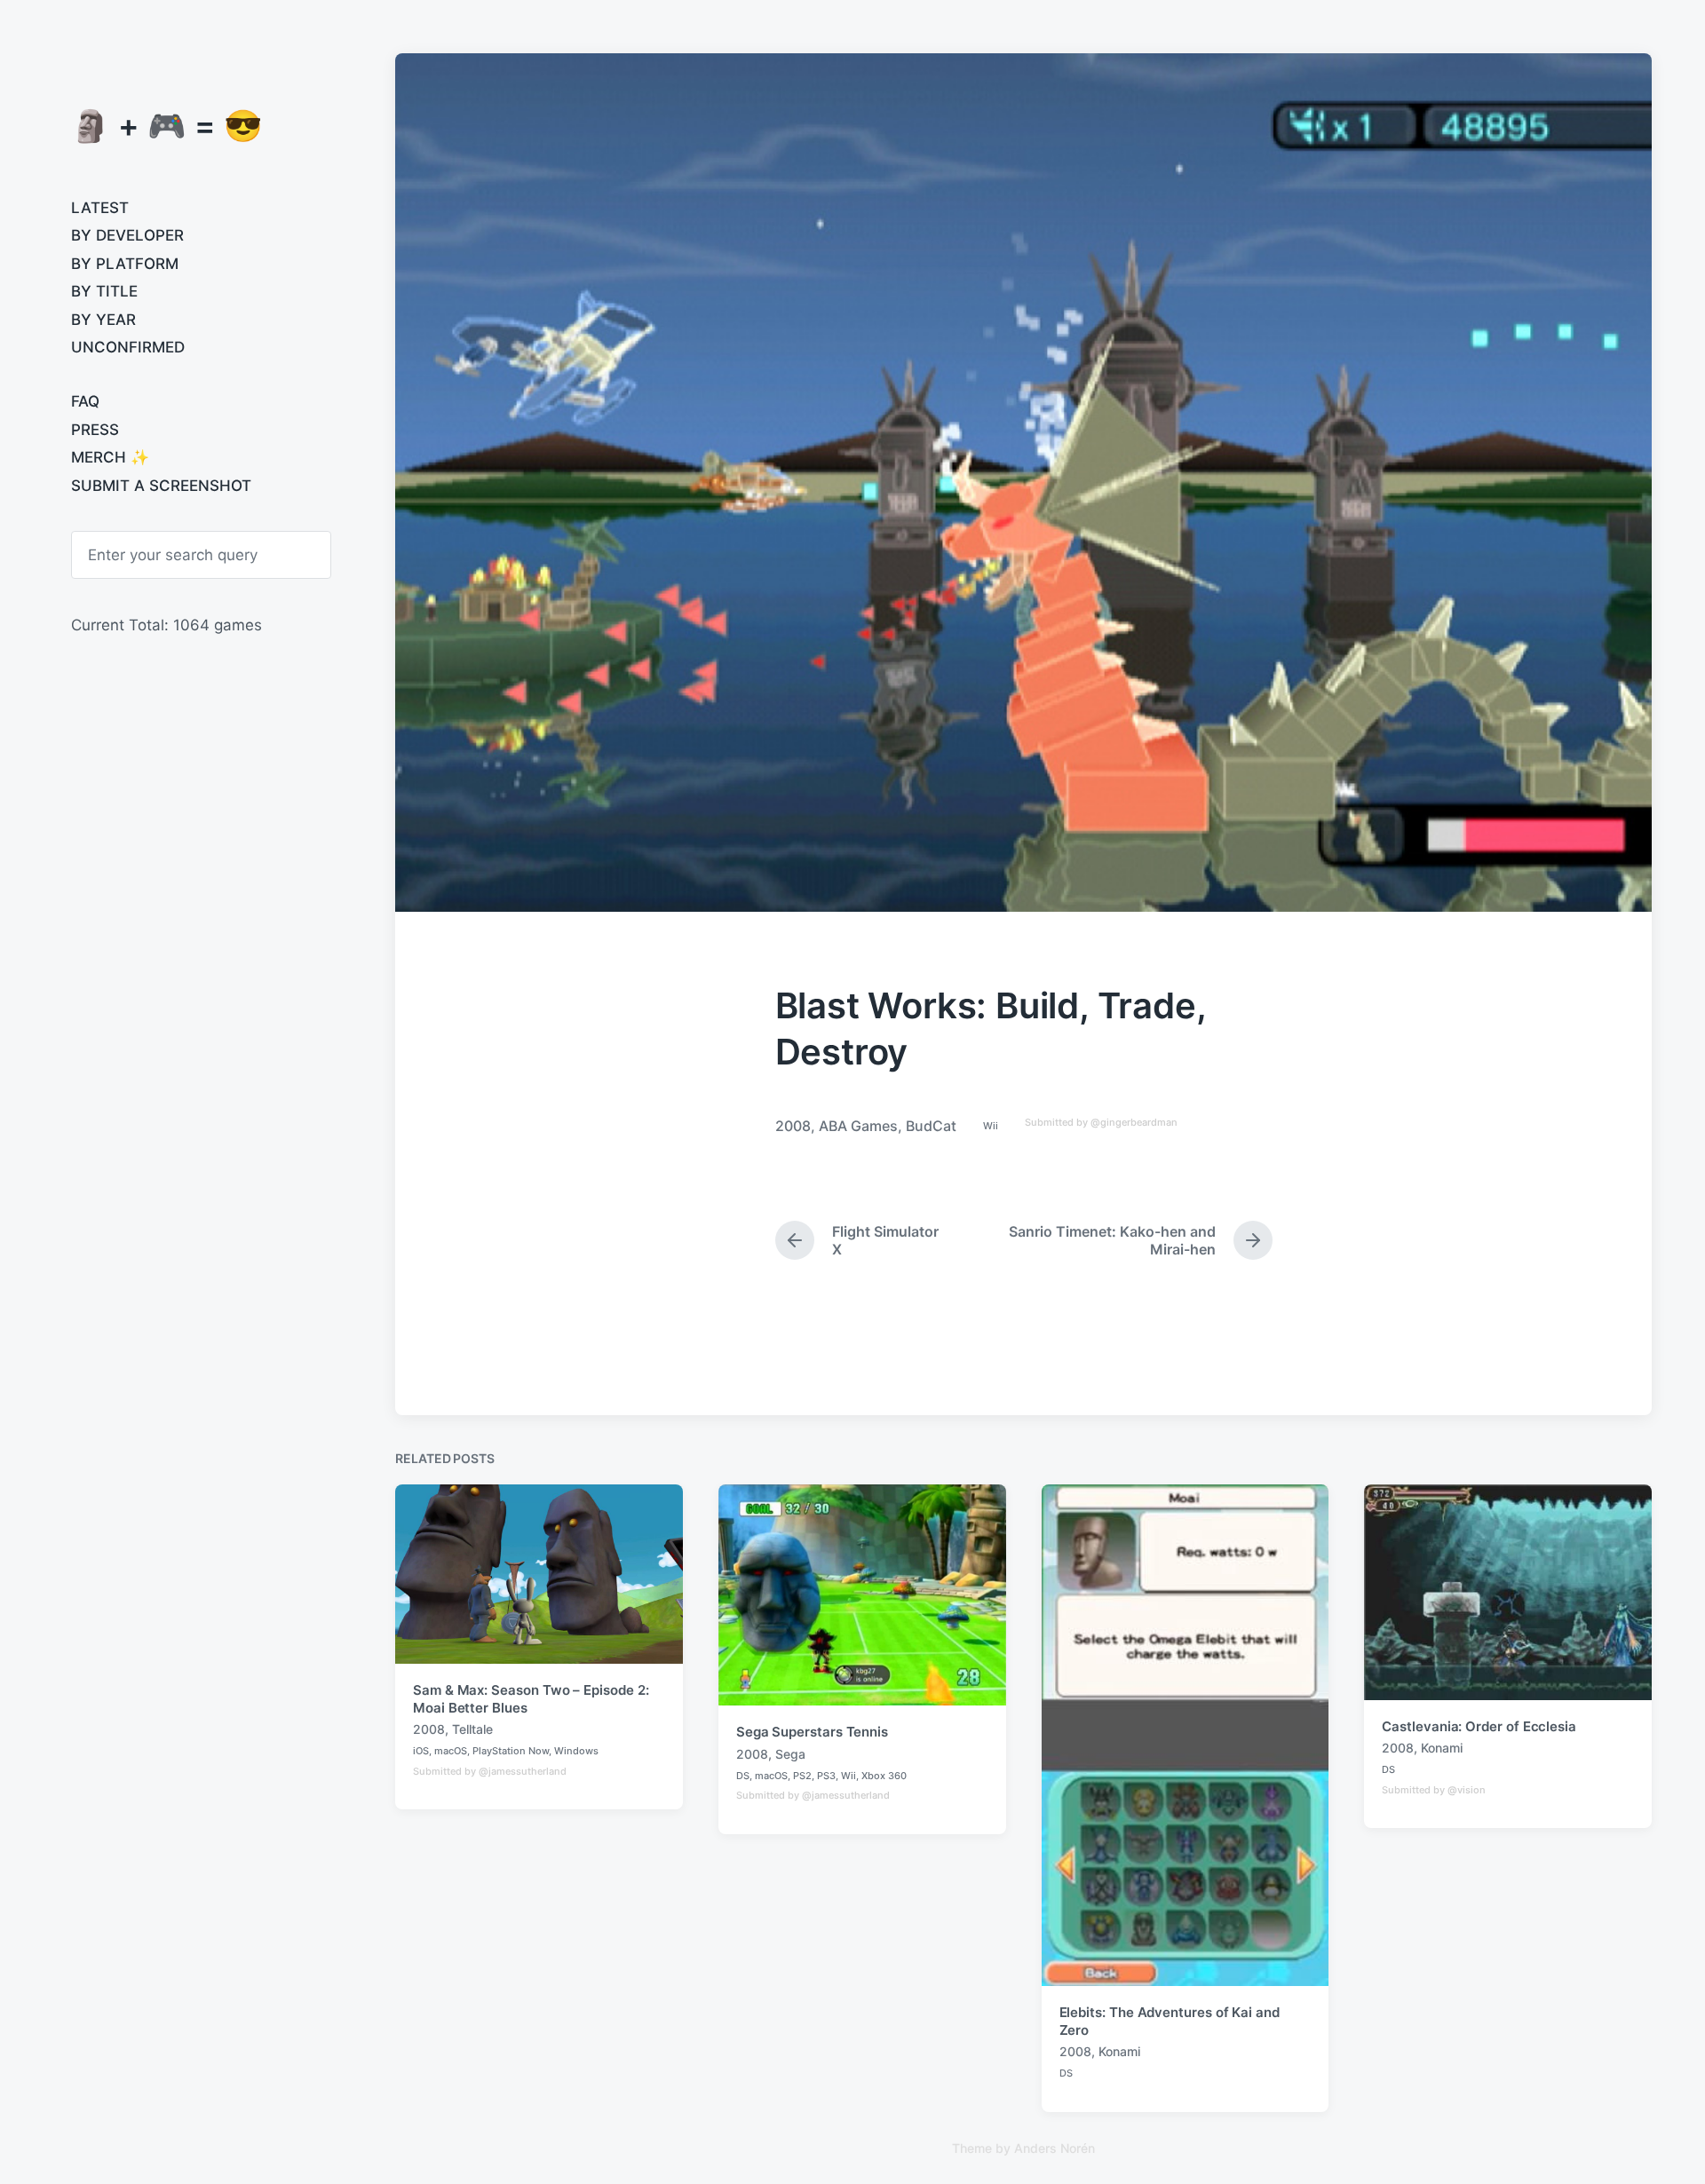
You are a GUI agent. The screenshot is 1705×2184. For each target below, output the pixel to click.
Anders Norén (1055, 2148)
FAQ (85, 401)
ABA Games (858, 1126)
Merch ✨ (110, 457)
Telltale (472, 1729)
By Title (104, 291)
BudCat (931, 1126)
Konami (1119, 2051)
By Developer (127, 235)
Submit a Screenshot (161, 486)
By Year (103, 320)
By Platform (125, 264)
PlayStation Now (511, 1751)
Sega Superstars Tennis (812, 1732)
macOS (451, 1751)
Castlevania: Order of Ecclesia (1479, 1726)
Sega (790, 1754)
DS (743, 1776)
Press (95, 430)
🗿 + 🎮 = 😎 (167, 125)
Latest (100, 208)
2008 (793, 1126)
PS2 (802, 1776)
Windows (576, 1751)
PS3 (826, 1776)
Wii (991, 1126)
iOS (421, 1751)
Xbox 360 (884, 1776)
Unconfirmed (128, 347)
